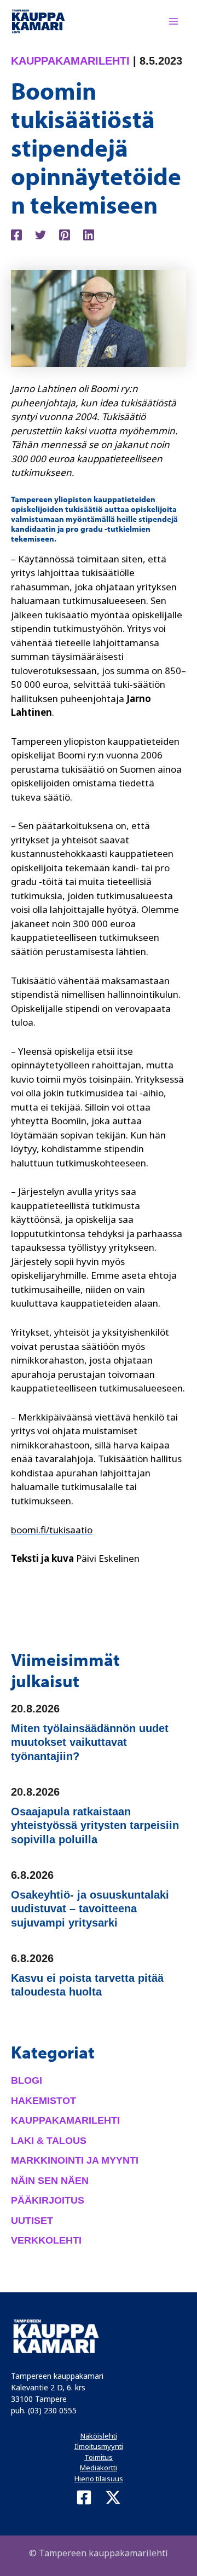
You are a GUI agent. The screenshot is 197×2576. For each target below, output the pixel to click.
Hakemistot (44, 2101)
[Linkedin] (89, 234)
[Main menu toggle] (174, 21)
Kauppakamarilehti (70, 61)
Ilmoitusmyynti (99, 2446)
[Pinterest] (65, 234)
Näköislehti (99, 2436)
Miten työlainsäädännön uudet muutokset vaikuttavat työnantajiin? (90, 1742)
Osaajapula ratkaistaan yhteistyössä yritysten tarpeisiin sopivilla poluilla (95, 1825)
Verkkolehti (46, 2240)
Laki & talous (49, 2141)
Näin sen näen (50, 2181)
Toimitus (99, 2457)
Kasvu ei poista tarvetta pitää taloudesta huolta (87, 1985)
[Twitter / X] (113, 2497)
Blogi (27, 2080)
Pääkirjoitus (48, 2200)
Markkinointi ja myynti (75, 2160)
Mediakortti (99, 2468)
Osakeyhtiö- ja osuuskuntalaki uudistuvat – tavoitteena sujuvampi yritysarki (90, 1909)
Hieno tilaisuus (99, 2479)
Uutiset (32, 2221)
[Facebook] (16, 234)
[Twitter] (40, 234)
